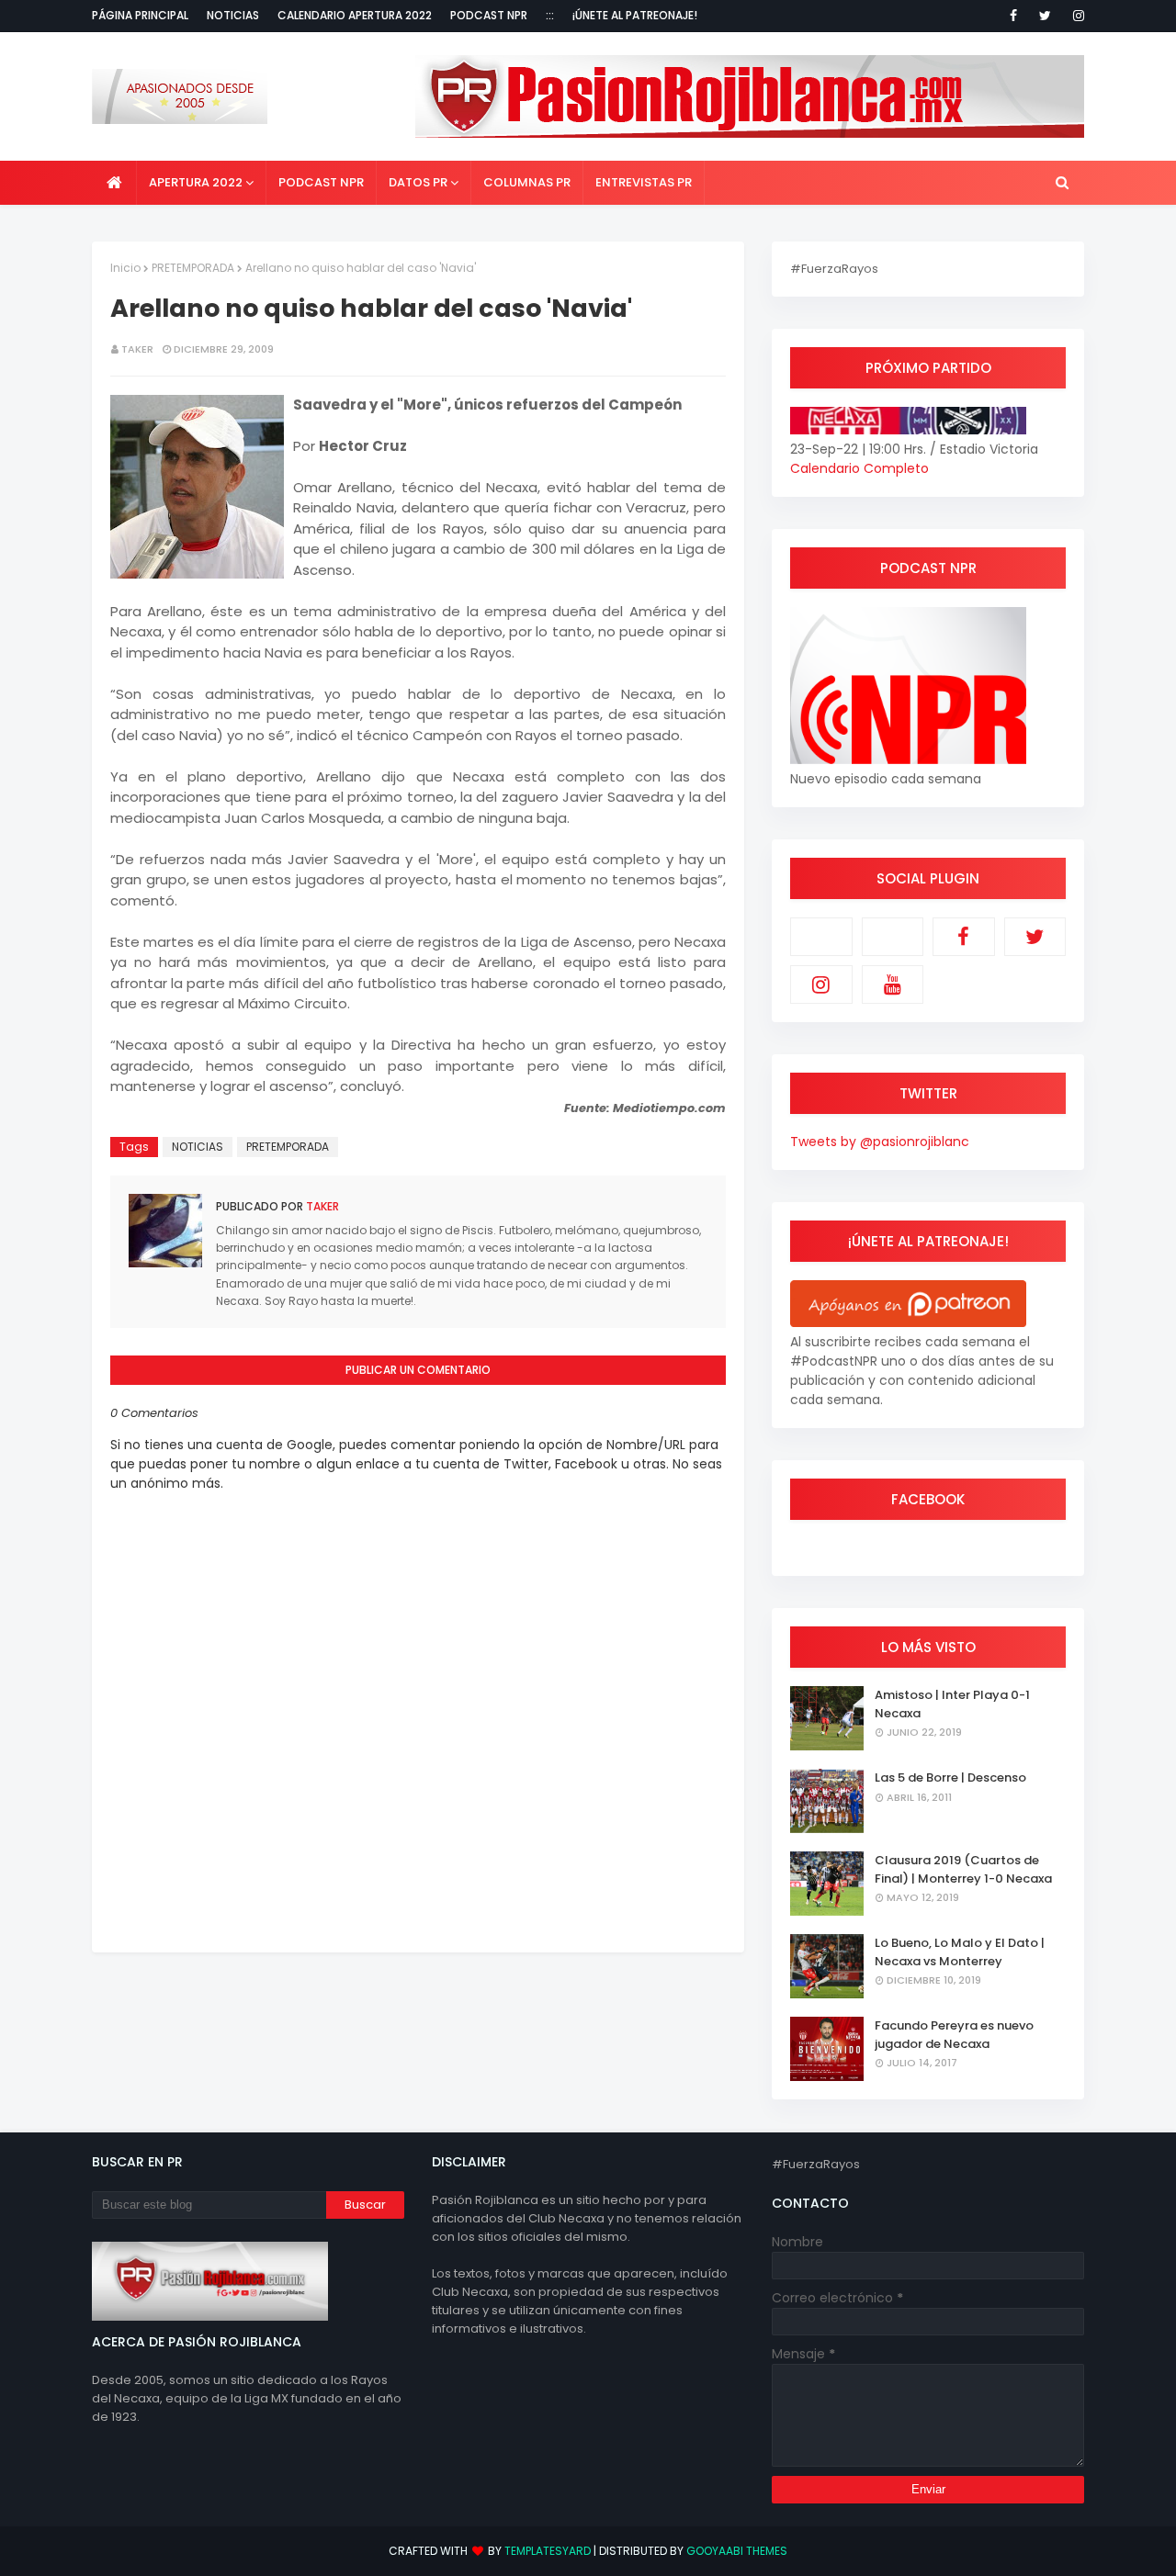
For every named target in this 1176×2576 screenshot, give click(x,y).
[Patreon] (821, 937)
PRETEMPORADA (193, 268)
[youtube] (893, 984)
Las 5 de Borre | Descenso (950, 1777)
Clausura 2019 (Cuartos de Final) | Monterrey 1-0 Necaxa (963, 1869)
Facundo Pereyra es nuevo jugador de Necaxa (954, 2035)
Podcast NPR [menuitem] (321, 182)
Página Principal (140, 15)
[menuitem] (114, 183)
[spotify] (893, 937)
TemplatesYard (548, 2551)
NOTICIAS (198, 1147)
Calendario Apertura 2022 (355, 15)
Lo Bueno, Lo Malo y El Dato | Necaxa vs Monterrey (960, 1952)
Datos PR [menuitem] (418, 182)
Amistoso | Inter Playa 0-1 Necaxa (952, 1704)
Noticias (233, 15)
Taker (137, 349)
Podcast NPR (489, 15)
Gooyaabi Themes (737, 2551)
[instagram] (1075, 16)
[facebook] (1013, 16)
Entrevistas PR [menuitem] (644, 182)
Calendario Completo (859, 468)
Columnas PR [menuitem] (527, 182)
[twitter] (1045, 16)
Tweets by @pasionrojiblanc (880, 1142)
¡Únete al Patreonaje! (635, 15)
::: (550, 15)
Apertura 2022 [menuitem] (196, 182)
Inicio (125, 268)
